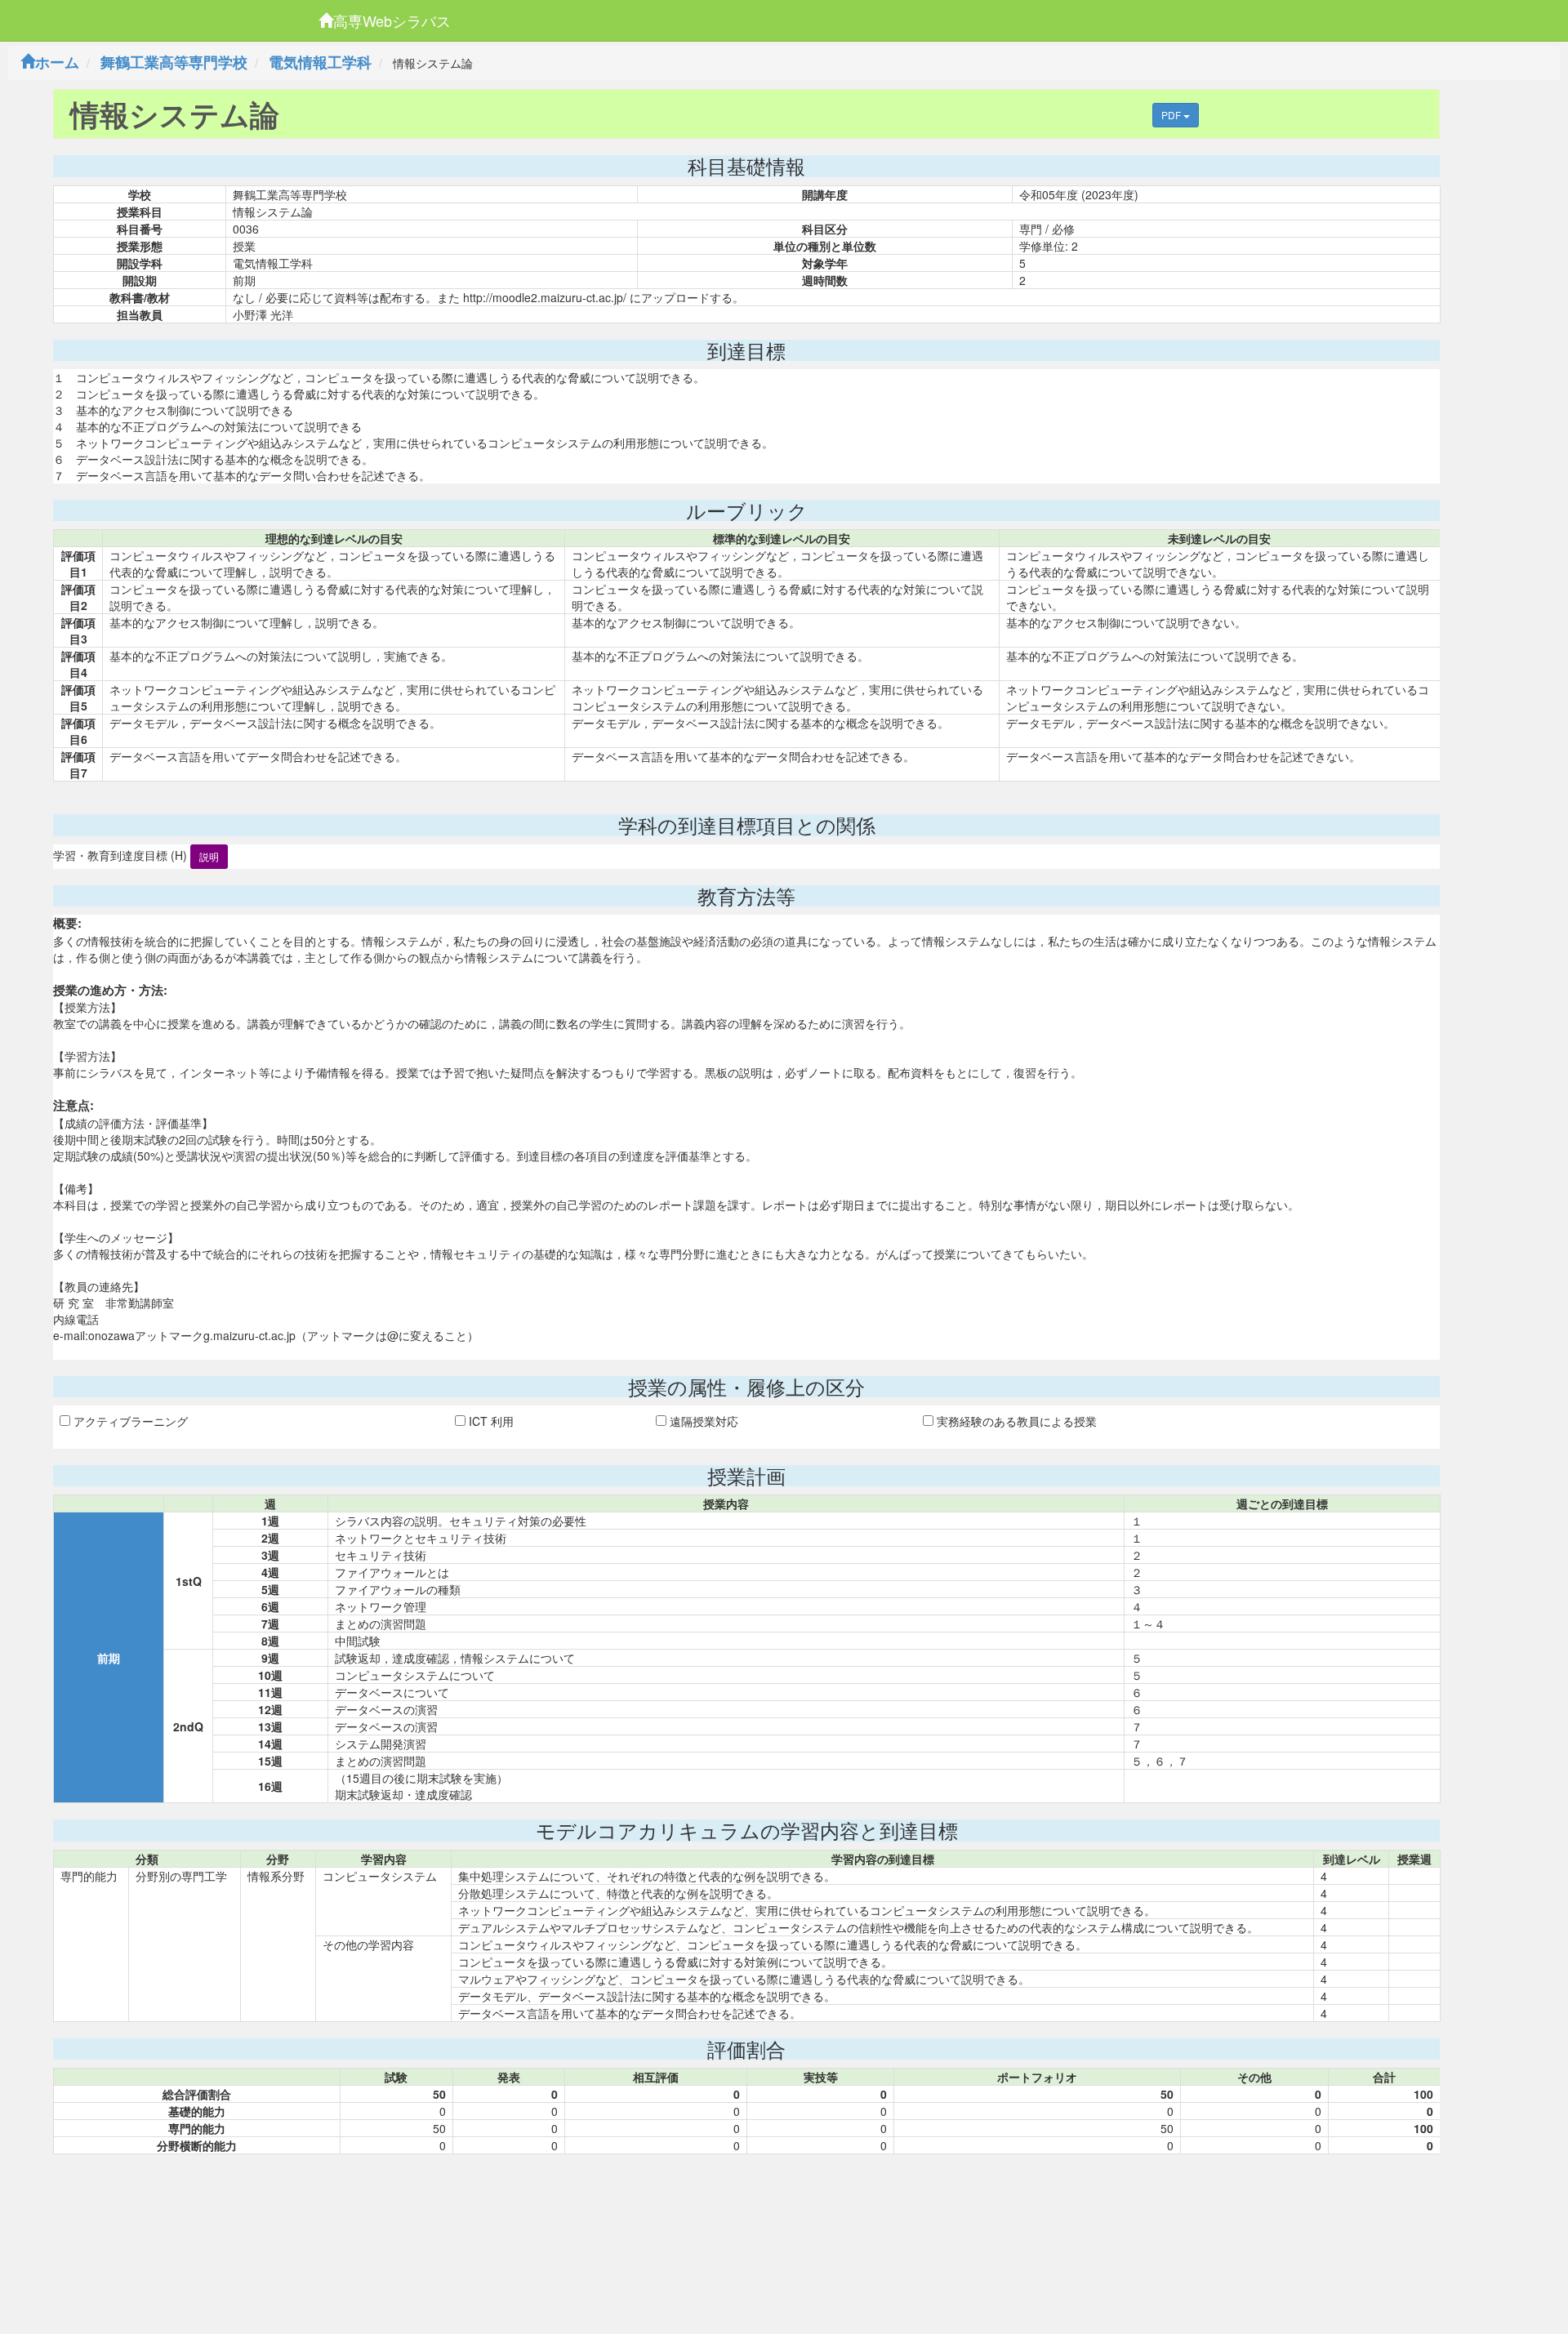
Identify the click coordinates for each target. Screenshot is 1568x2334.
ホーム (57, 62)
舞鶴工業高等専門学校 (174, 62)
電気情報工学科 (320, 62)
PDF (1172, 115)
